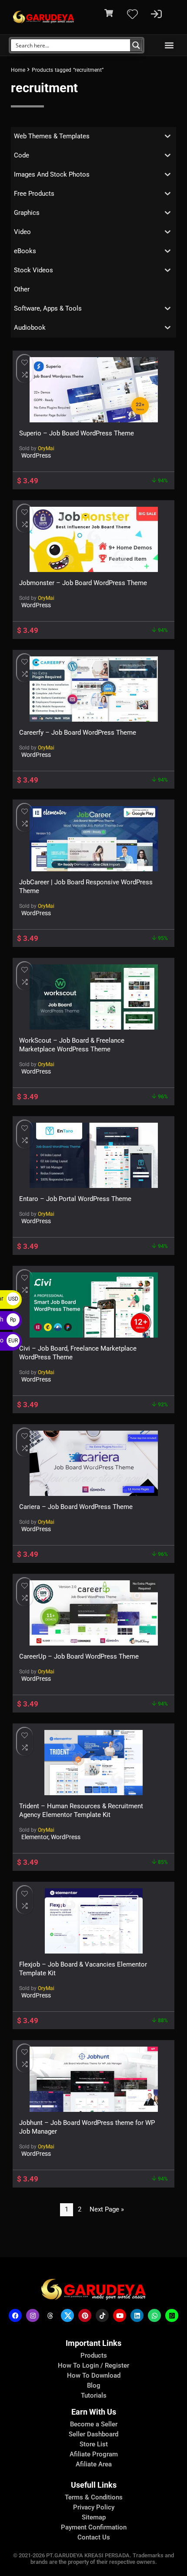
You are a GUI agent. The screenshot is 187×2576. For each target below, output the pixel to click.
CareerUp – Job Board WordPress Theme (79, 1656)
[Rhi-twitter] (67, 2315)
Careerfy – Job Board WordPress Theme (78, 733)
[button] (169, 45)
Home (18, 70)
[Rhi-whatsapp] (154, 2315)
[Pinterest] (85, 2315)
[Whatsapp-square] (172, 2315)
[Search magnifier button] (136, 45)
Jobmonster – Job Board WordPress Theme (83, 583)
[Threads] (50, 2315)
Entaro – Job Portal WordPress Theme (75, 1199)
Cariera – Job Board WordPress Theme (76, 1507)
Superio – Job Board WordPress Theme (77, 433)
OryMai (46, 448)
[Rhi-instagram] (33, 2315)
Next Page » (107, 2209)
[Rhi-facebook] (15, 2315)
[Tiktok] (102, 2315)
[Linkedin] (137, 2315)
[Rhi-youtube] (120, 2315)
